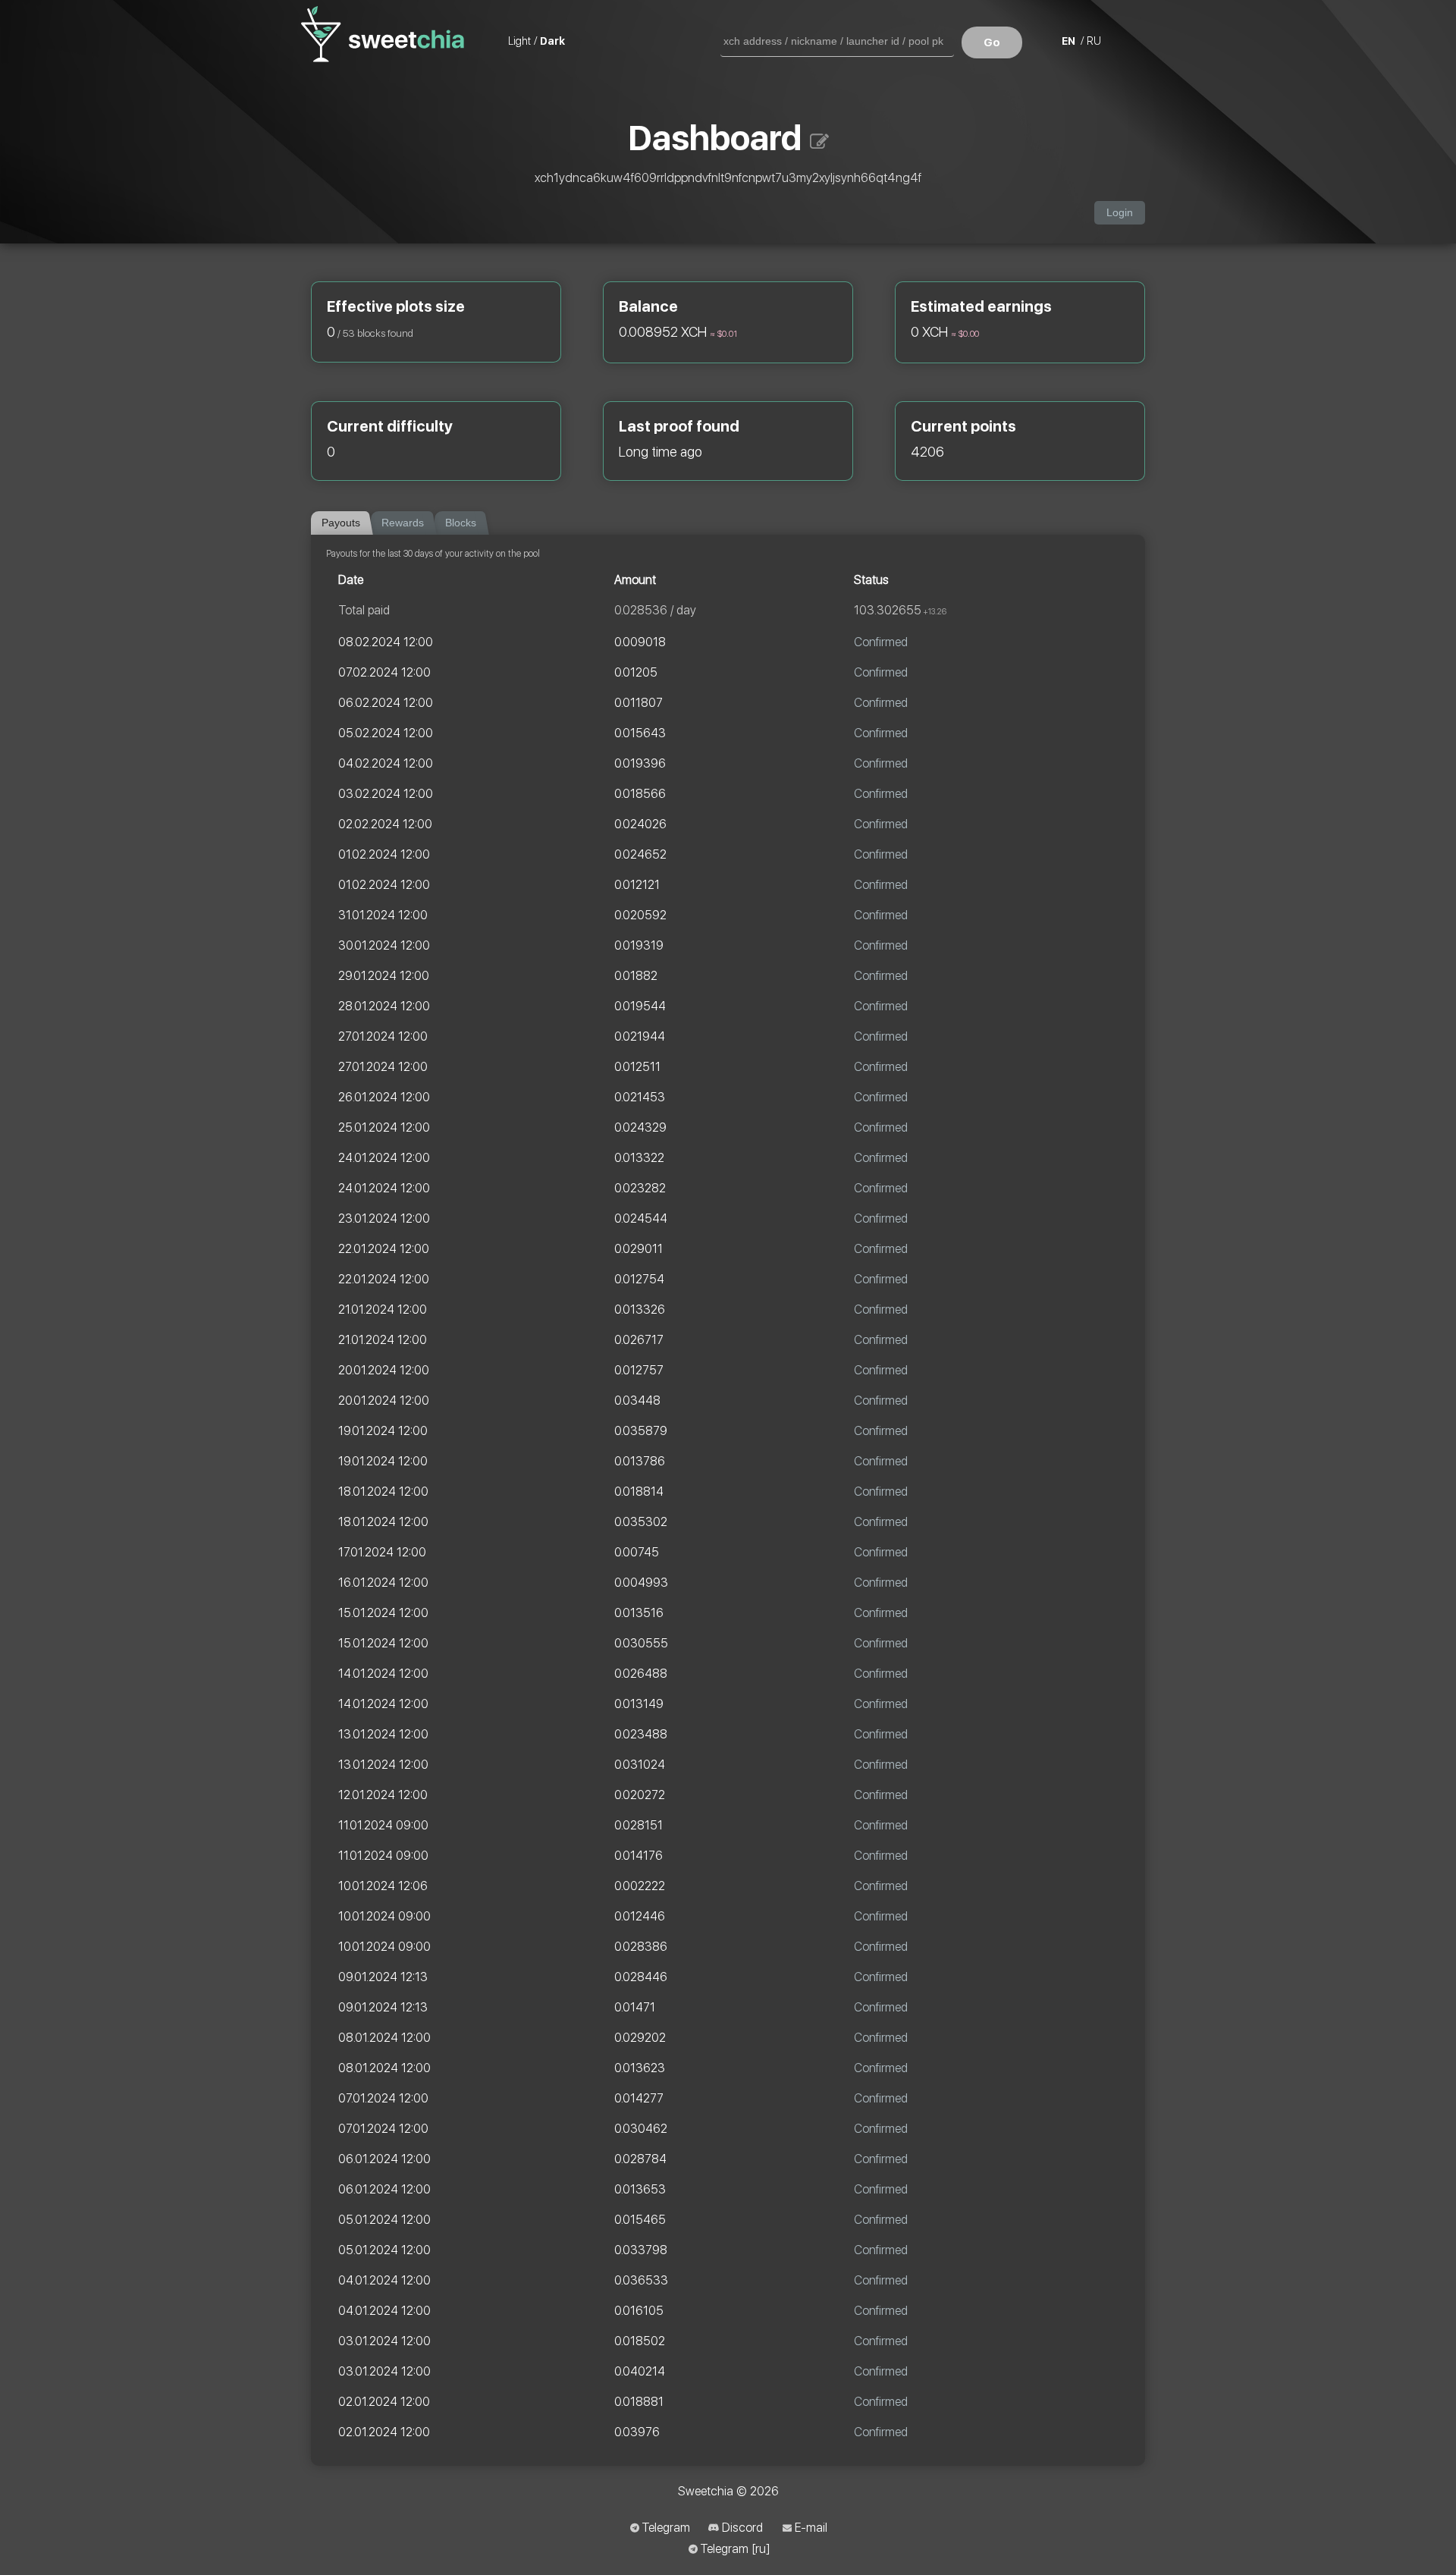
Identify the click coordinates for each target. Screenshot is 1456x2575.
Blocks (461, 523)
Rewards (403, 523)
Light (519, 41)
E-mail (811, 2528)
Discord (742, 2528)
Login (1120, 213)
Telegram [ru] (735, 2549)
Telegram (666, 2528)
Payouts (341, 523)
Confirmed (881, 642)
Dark (552, 41)
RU (1094, 41)
